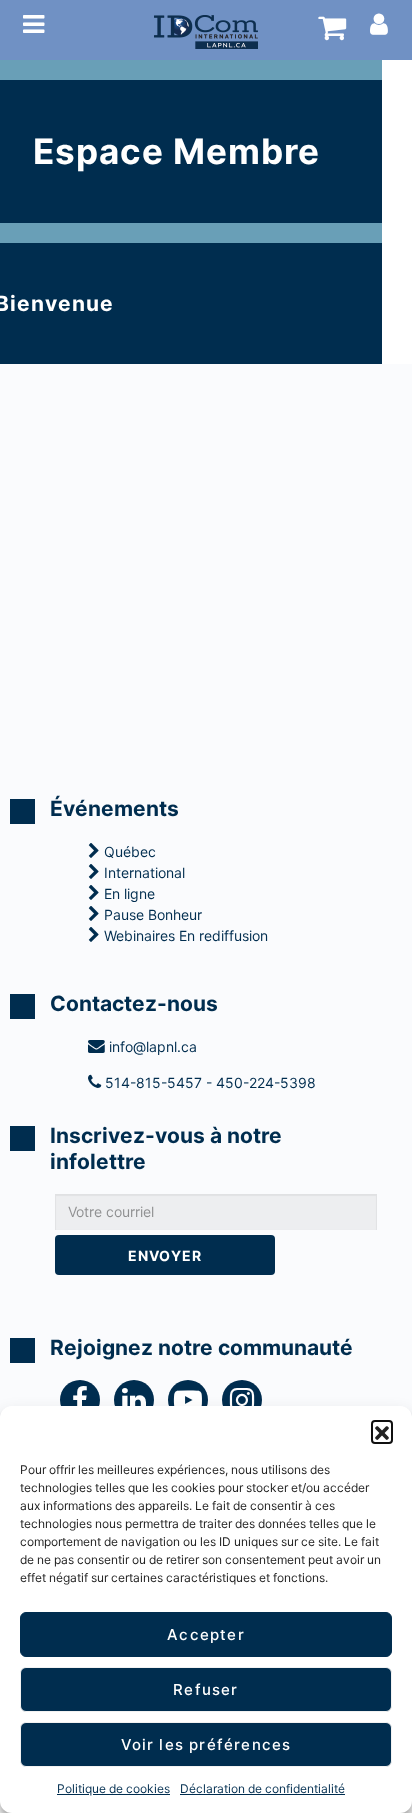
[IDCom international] (206, 30)
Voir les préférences (206, 1744)
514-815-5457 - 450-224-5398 (208, 1082)
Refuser (205, 1689)
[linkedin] (141, 1404)
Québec (128, 851)
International (142, 872)
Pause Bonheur (151, 914)
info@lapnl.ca (151, 1046)
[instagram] (247, 1404)
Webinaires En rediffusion (184, 935)
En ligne (127, 893)
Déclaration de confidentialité (262, 1788)
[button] (382, 1431)
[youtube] (195, 1404)
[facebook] (87, 1404)
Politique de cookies (113, 1788)
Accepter (206, 1634)
